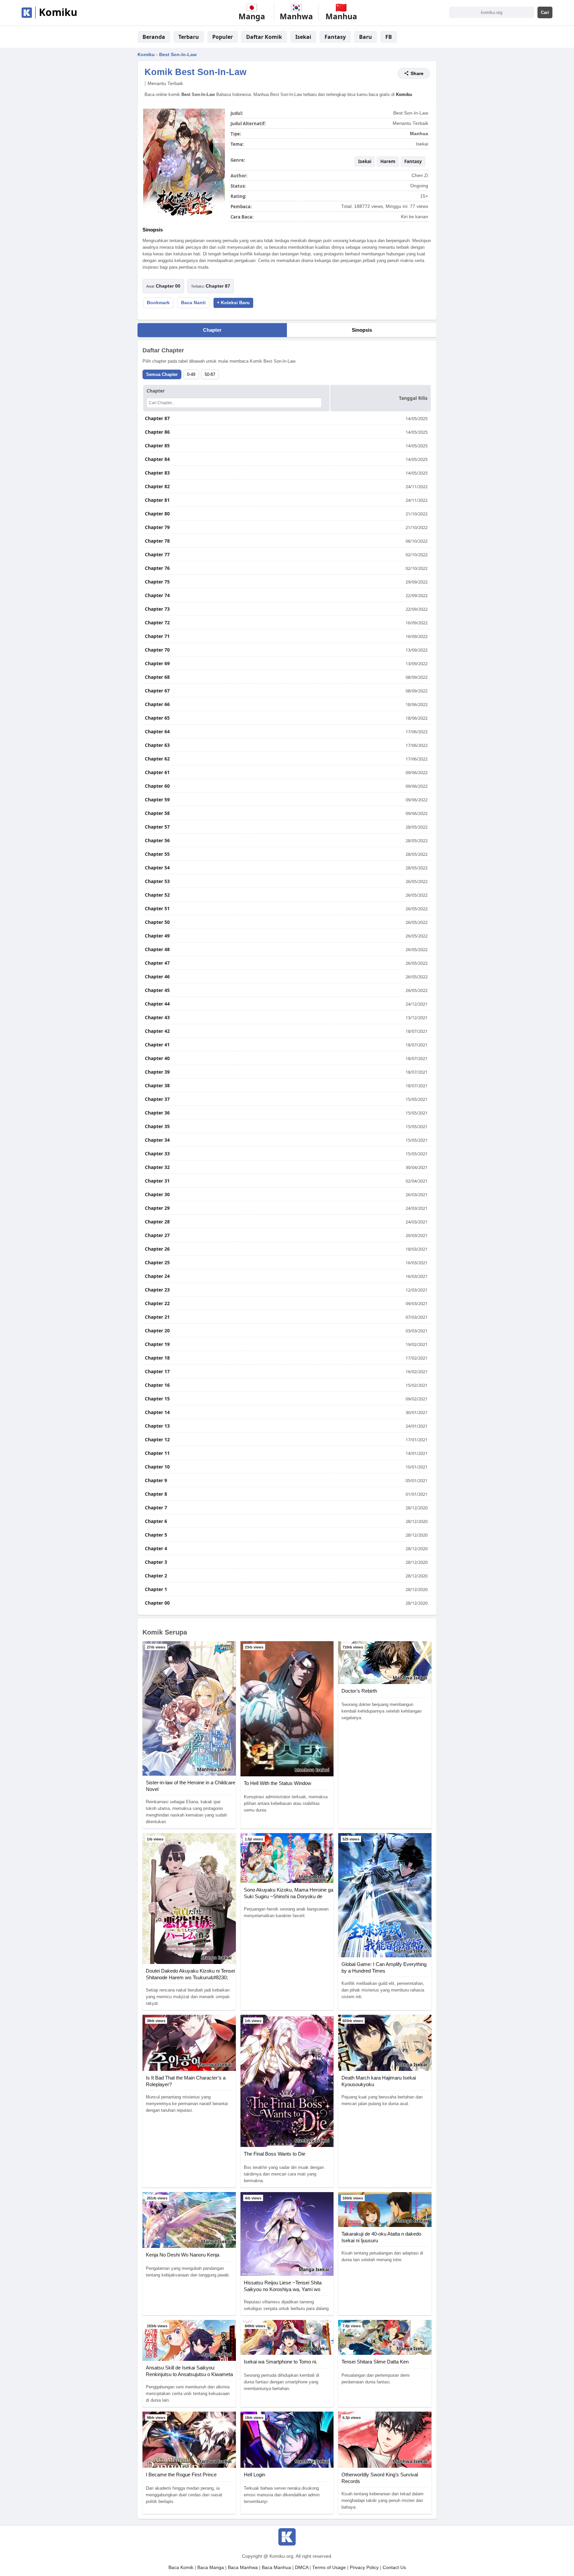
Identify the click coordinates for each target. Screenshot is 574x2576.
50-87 (210, 374)
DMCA (302, 2568)
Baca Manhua (276, 2568)
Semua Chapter (162, 374)
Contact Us (394, 2568)
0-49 (191, 374)
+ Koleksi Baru (233, 303)
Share (417, 73)
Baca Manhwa (243, 2568)
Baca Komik (181, 2568)
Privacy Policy (364, 2568)
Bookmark (158, 303)
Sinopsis (362, 330)
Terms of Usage (329, 2568)
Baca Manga (211, 2568)
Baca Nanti (193, 303)
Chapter (212, 330)
